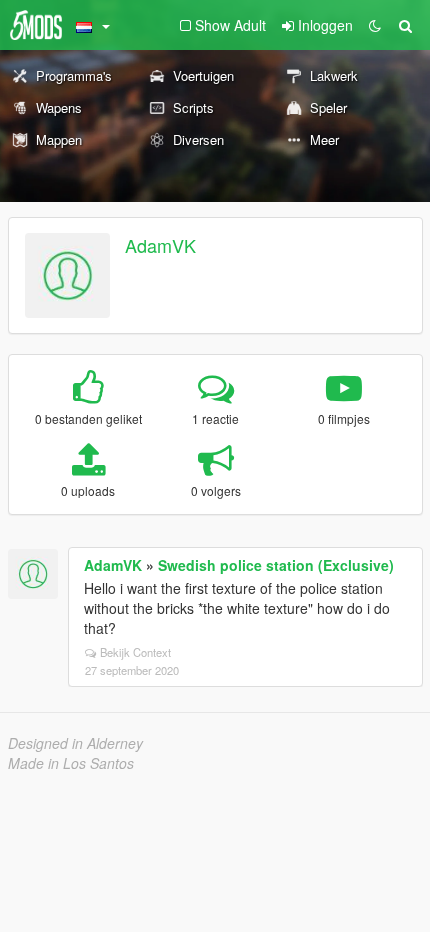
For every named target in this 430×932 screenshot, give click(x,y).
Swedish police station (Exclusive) (276, 565)
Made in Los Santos (71, 763)
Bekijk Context (135, 652)
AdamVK (160, 245)
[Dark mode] (375, 25)
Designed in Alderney (75, 743)
